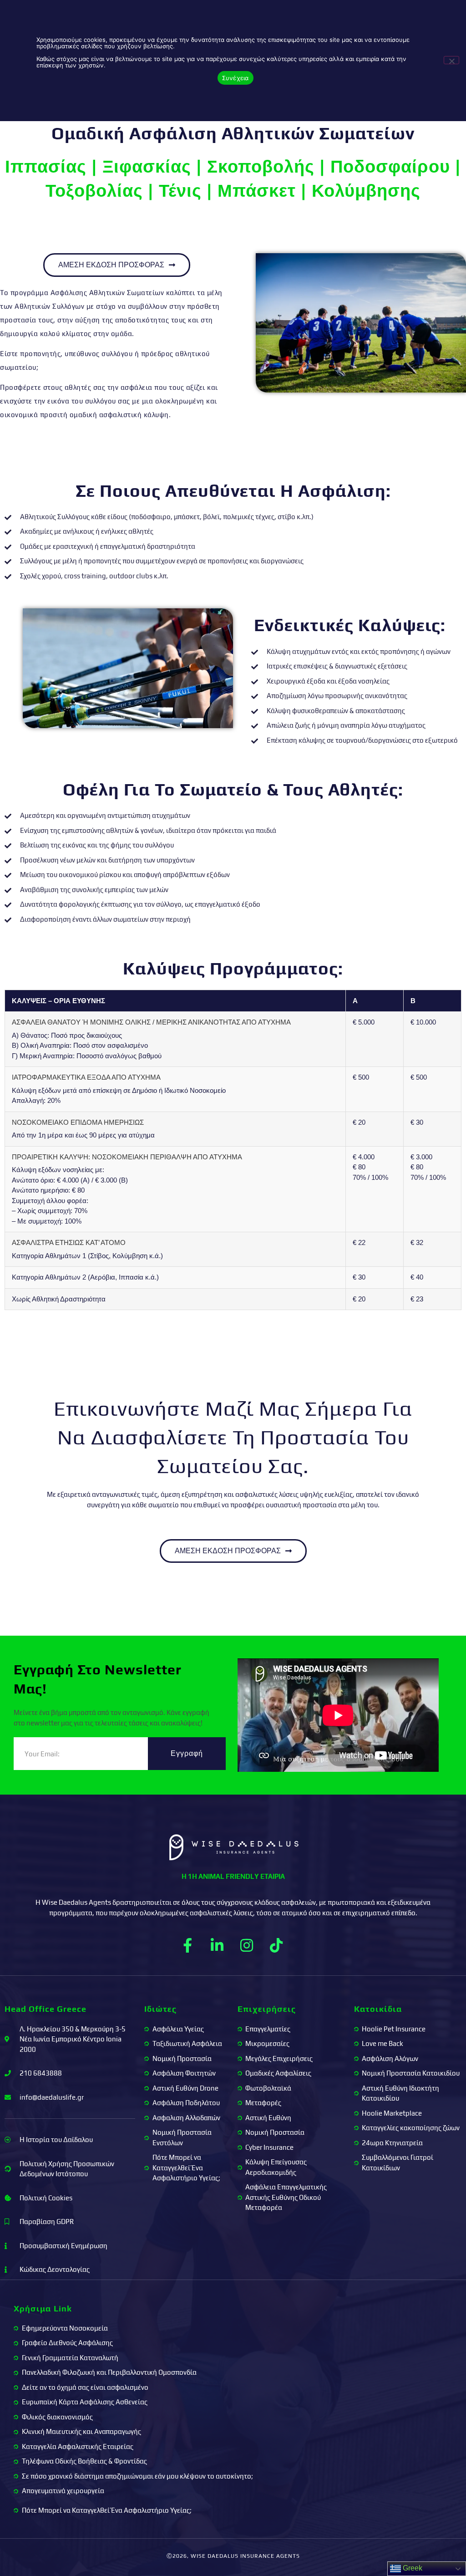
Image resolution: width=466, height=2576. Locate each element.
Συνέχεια (236, 78)
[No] (451, 60)
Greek (412, 2568)
